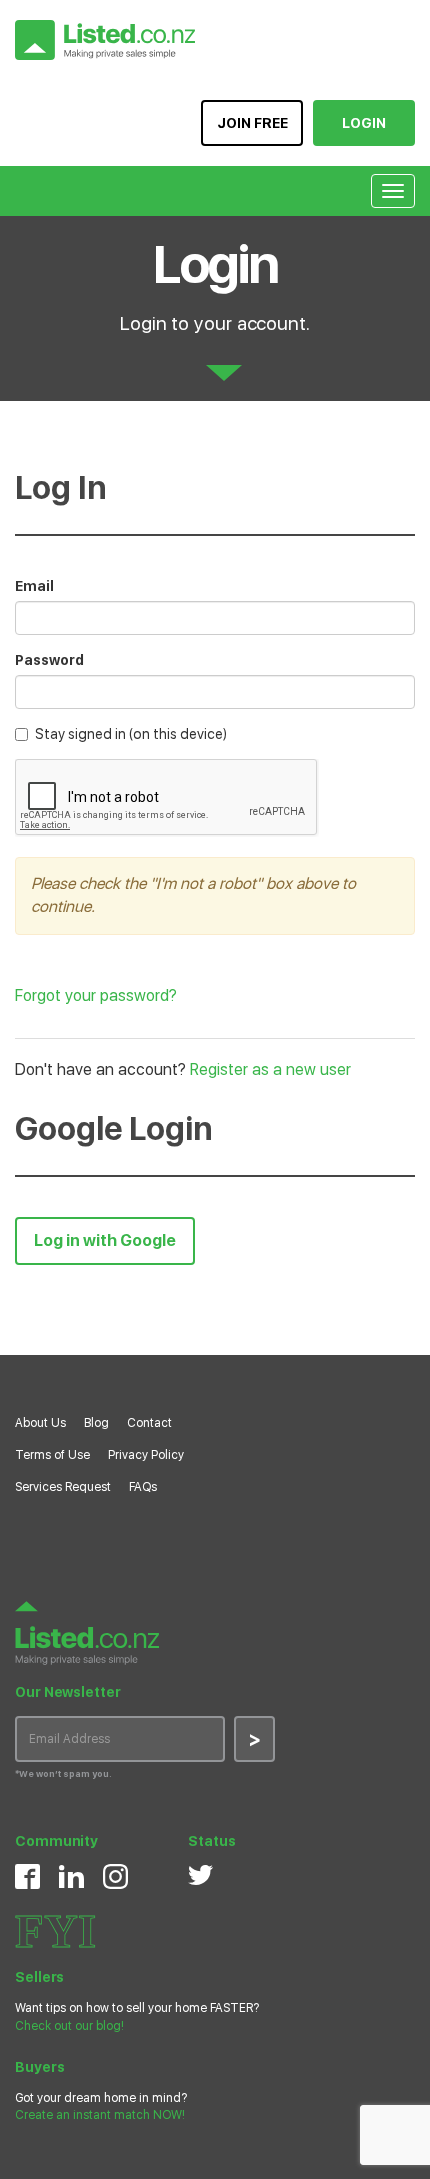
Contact (149, 1423)
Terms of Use (52, 1455)
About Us (40, 1423)
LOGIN (364, 123)
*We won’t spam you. (63, 1773)
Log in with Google (105, 1240)
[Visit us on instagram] (115, 1876)
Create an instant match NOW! (100, 2115)
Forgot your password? (96, 995)
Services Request (63, 1487)
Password (49, 660)
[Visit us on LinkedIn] (71, 1876)
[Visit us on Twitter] (200, 1874)
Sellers (39, 1977)
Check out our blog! (69, 2026)
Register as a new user (270, 1069)
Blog (96, 1423)
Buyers (39, 2067)
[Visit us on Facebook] (27, 1876)
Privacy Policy (146, 1455)
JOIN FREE (252, 123)
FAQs (143, 1487)
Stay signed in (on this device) (131, 734)
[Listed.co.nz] (105, 40)
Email (34, 586)
